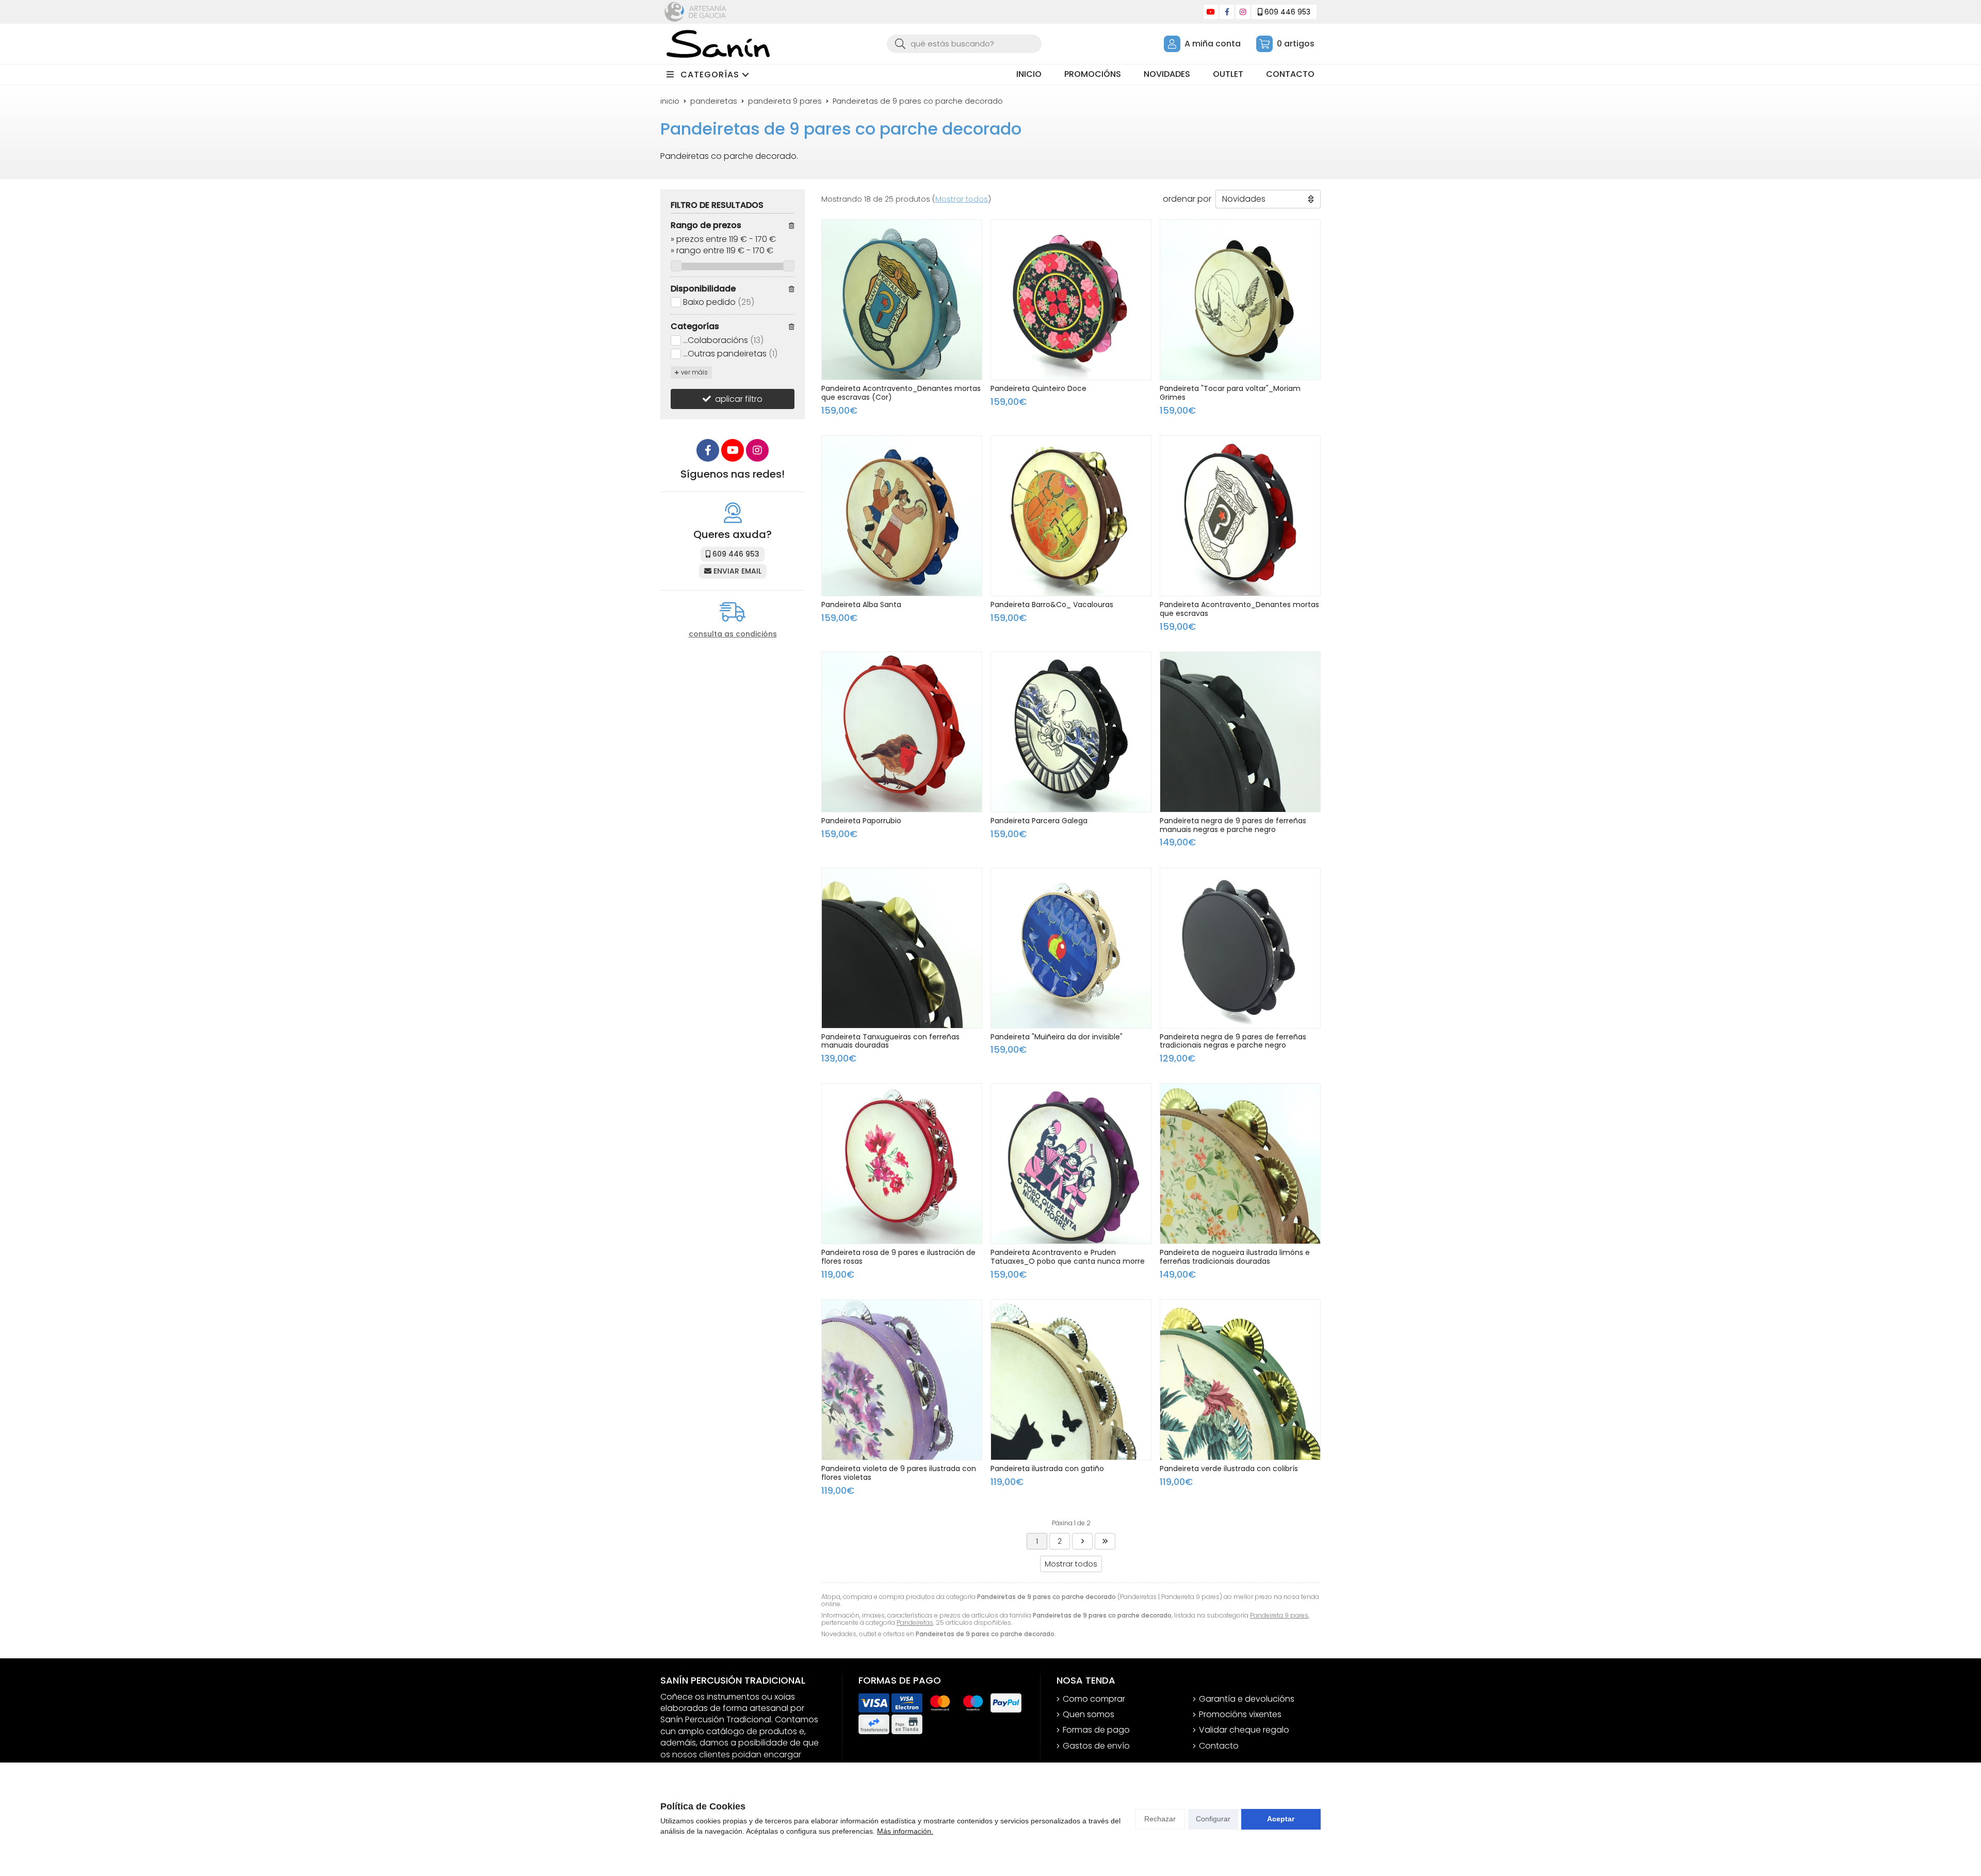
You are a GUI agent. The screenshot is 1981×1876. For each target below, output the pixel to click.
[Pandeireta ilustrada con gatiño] (1071, 1380)
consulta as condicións (733, 634)
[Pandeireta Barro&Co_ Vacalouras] (1071, 516)
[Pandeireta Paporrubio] (902, 732)
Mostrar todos (962, 199)
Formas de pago (1096, 1730)
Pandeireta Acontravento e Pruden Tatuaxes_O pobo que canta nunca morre (1068, 1257)
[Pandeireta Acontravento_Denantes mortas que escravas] (1240, 516)
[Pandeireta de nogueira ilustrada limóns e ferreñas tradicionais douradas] (1240, 1164)
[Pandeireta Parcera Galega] (1071, 732)
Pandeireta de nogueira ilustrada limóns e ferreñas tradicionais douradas (1235, 1257)
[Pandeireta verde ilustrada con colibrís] (1240, 1380)
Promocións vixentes (1240, 1715)
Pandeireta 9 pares (1279, 1615)
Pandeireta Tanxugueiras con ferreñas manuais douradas (890, 1041)
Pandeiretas (915, 1622)
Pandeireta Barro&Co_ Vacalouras (1052, 605)
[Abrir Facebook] (1227, 12)
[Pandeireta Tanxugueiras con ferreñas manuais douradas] (902, 948)
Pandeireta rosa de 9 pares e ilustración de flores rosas (898, 1257)
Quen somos (1089, 1715)
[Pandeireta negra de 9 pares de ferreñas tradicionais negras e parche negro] (1240, 948)
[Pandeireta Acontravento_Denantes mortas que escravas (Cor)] (902, 300)
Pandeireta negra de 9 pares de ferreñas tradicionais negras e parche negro (1233, 1041)
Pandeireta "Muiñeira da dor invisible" (1057, 1037)
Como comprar (1094, 1699)
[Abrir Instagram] (1243, 12)
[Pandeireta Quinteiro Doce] (1071, 300)
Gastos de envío (1096, 1746)
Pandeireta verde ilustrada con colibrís (1229, 1469)
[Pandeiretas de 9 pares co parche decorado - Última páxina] (1082, 1541)
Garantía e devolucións (1247, 1699)
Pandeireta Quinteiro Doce (1038, 388)
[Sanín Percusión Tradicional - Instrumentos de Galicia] (718, 44)
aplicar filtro (739, 399)
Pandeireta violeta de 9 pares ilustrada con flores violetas (899, 1473)
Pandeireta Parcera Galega (1039, 821)
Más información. (905, 1831)
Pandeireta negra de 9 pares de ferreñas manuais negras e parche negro (1233, 825)
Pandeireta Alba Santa (861, 605)
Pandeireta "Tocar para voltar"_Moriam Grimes (1230, 393)
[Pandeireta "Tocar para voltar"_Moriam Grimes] (1240, 300)
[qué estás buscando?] (964, 44)
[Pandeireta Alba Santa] (902, 516)
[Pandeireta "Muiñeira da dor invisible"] (1071, 948)
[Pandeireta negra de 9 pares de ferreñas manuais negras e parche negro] (1240, 732)
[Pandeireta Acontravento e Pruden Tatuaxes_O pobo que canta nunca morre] (1071, 1164)
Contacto (1219, 1746)
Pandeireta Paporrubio (861, 821)
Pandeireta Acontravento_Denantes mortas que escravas (1239, 609)
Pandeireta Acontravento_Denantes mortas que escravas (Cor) (901, 393)
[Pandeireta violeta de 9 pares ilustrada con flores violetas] (902, 1380)
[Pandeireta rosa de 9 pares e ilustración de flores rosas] (902, 1164)
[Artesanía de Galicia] (695, 12)
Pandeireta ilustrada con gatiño (1047, 1469)
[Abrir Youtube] (1211, 12)
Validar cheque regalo (1244, 1730)
